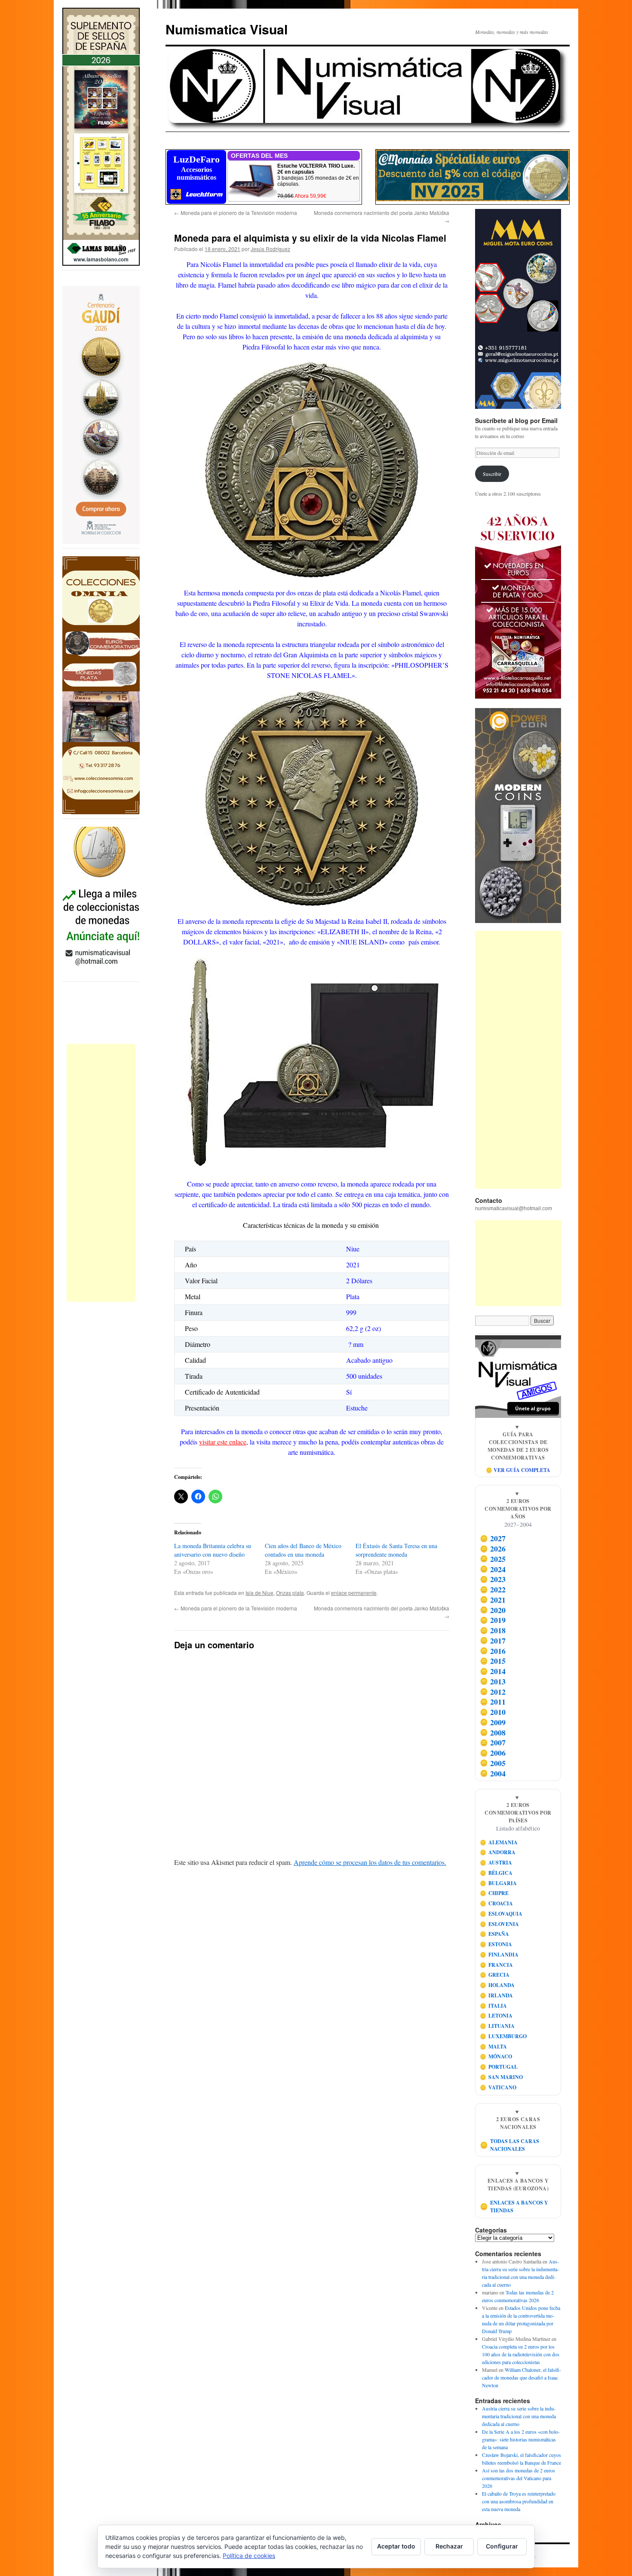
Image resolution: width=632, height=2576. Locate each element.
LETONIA (496, 2016)
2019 (493, 1620)
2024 (493, 1569)
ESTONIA (496, 1944)
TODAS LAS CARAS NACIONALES (510, 2145)
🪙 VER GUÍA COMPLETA (518, 1470)
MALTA (494, 2047)
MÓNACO (496, 2056)
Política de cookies (249, 2556)
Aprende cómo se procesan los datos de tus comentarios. (370, 1862)
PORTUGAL (499, 2067)
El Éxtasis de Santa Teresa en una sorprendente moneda (396, 1550)
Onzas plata (290, 1593)
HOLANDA (497, 1985)
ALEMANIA (499, 1842)
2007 (493, 1743)
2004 (493, 1773)
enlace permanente (354, 1593)
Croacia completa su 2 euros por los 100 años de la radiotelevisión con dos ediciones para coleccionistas (521, 2354)
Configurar (502, 2546)
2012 (493, 1692)
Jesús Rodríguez (270, 249)
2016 (493, 1651)
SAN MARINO (502, 2077)
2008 (493, 1733)
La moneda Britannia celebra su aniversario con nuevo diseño (213, 1550)
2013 (493, 1681)
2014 (493, 1671)
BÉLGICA (496, 1873)
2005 (493, 1763)
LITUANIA (497, 2026)
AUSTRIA (496, 1863)
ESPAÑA (495, 1934)
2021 (493, 1600)
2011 (493, 1702)
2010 (493, 1712)
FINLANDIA (499, 1955)
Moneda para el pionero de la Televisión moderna (236, 213)
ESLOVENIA (500, 1924)
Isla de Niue (259, 1593)
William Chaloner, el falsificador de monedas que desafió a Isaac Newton (522, 2377)
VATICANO (498, 2087)
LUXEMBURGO (503, 2036)
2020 (493, 1610)
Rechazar (449, 2546)
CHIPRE (494, 1893)
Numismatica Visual (227, 29)
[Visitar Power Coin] (518, 816)
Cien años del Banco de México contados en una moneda (303, 1550)
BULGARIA (499, 1883)
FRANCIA (497, 1965)
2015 (493, 1661)
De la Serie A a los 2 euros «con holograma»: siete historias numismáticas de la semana (521, 2439)
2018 (493, 1630)
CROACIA (497, 1903)
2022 (493, 1589)
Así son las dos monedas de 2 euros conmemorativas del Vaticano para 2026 (518, 2478)
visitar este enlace (223, 1442)
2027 (493, 1539)
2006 (493, 1753)
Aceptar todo (396, 2546)
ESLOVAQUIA (501, 1914)
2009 (493, 1722)
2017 (493, 1641)
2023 (493, 1579)
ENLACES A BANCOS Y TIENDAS (514, 2206)
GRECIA (495, 1975)
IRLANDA (497, 1995)
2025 (493, 1559)
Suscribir (492, 474)
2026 (493, 1549)
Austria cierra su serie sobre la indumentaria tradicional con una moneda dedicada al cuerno (519, 2416)
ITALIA (494, 2006)
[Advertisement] (101, 1173)
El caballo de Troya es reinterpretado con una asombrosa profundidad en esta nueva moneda (519, 2501)
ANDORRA (498, 1852)
